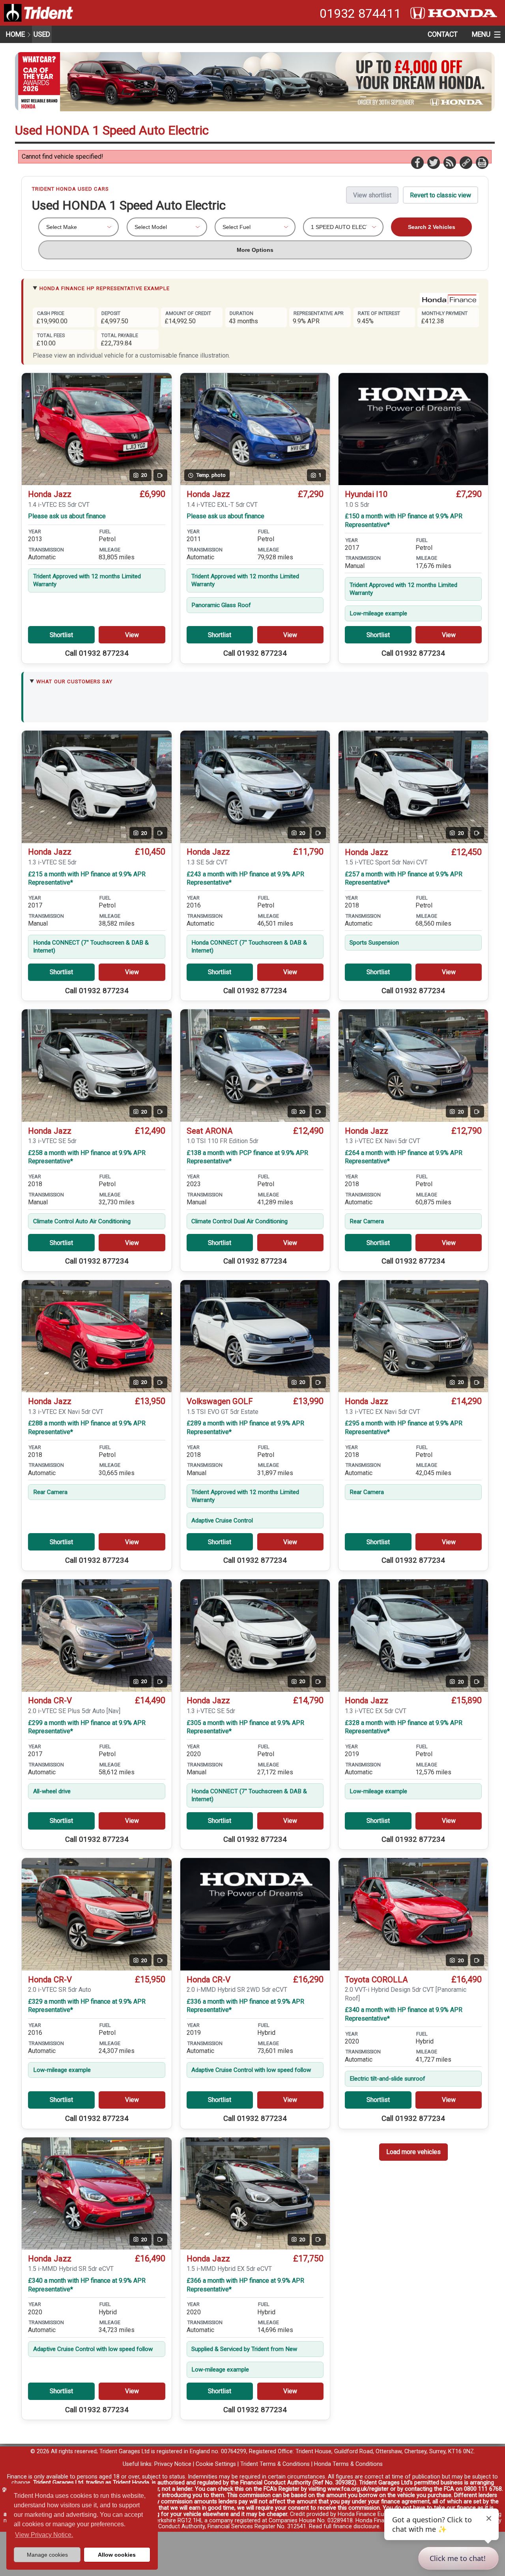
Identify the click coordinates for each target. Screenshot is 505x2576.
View (132, 635)
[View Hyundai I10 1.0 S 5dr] (413, 429)
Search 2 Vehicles (432, 227)
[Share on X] (433, 162)
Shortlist (61, 635)
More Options (255, 250)
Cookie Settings (216, 2464)
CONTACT (443, 34)
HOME (15, 34)
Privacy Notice (173, 2464)
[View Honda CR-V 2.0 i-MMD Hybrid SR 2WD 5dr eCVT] (255, 1914)
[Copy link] (466, 162)
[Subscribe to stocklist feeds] (449, 162)
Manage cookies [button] (47, 2555)
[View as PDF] (482, 162)
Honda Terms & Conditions (348, 2464)
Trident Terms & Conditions (275, 2464)
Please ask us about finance (67, 516)
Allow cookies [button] (117, 2555)
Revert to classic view (440, 195)
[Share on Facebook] (417, 162)
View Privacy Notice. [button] (44, 2535)
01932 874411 (360, 13)
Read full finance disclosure (344, 2526)
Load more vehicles (413, 2152)
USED (42, 34)
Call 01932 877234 (97, 653)
